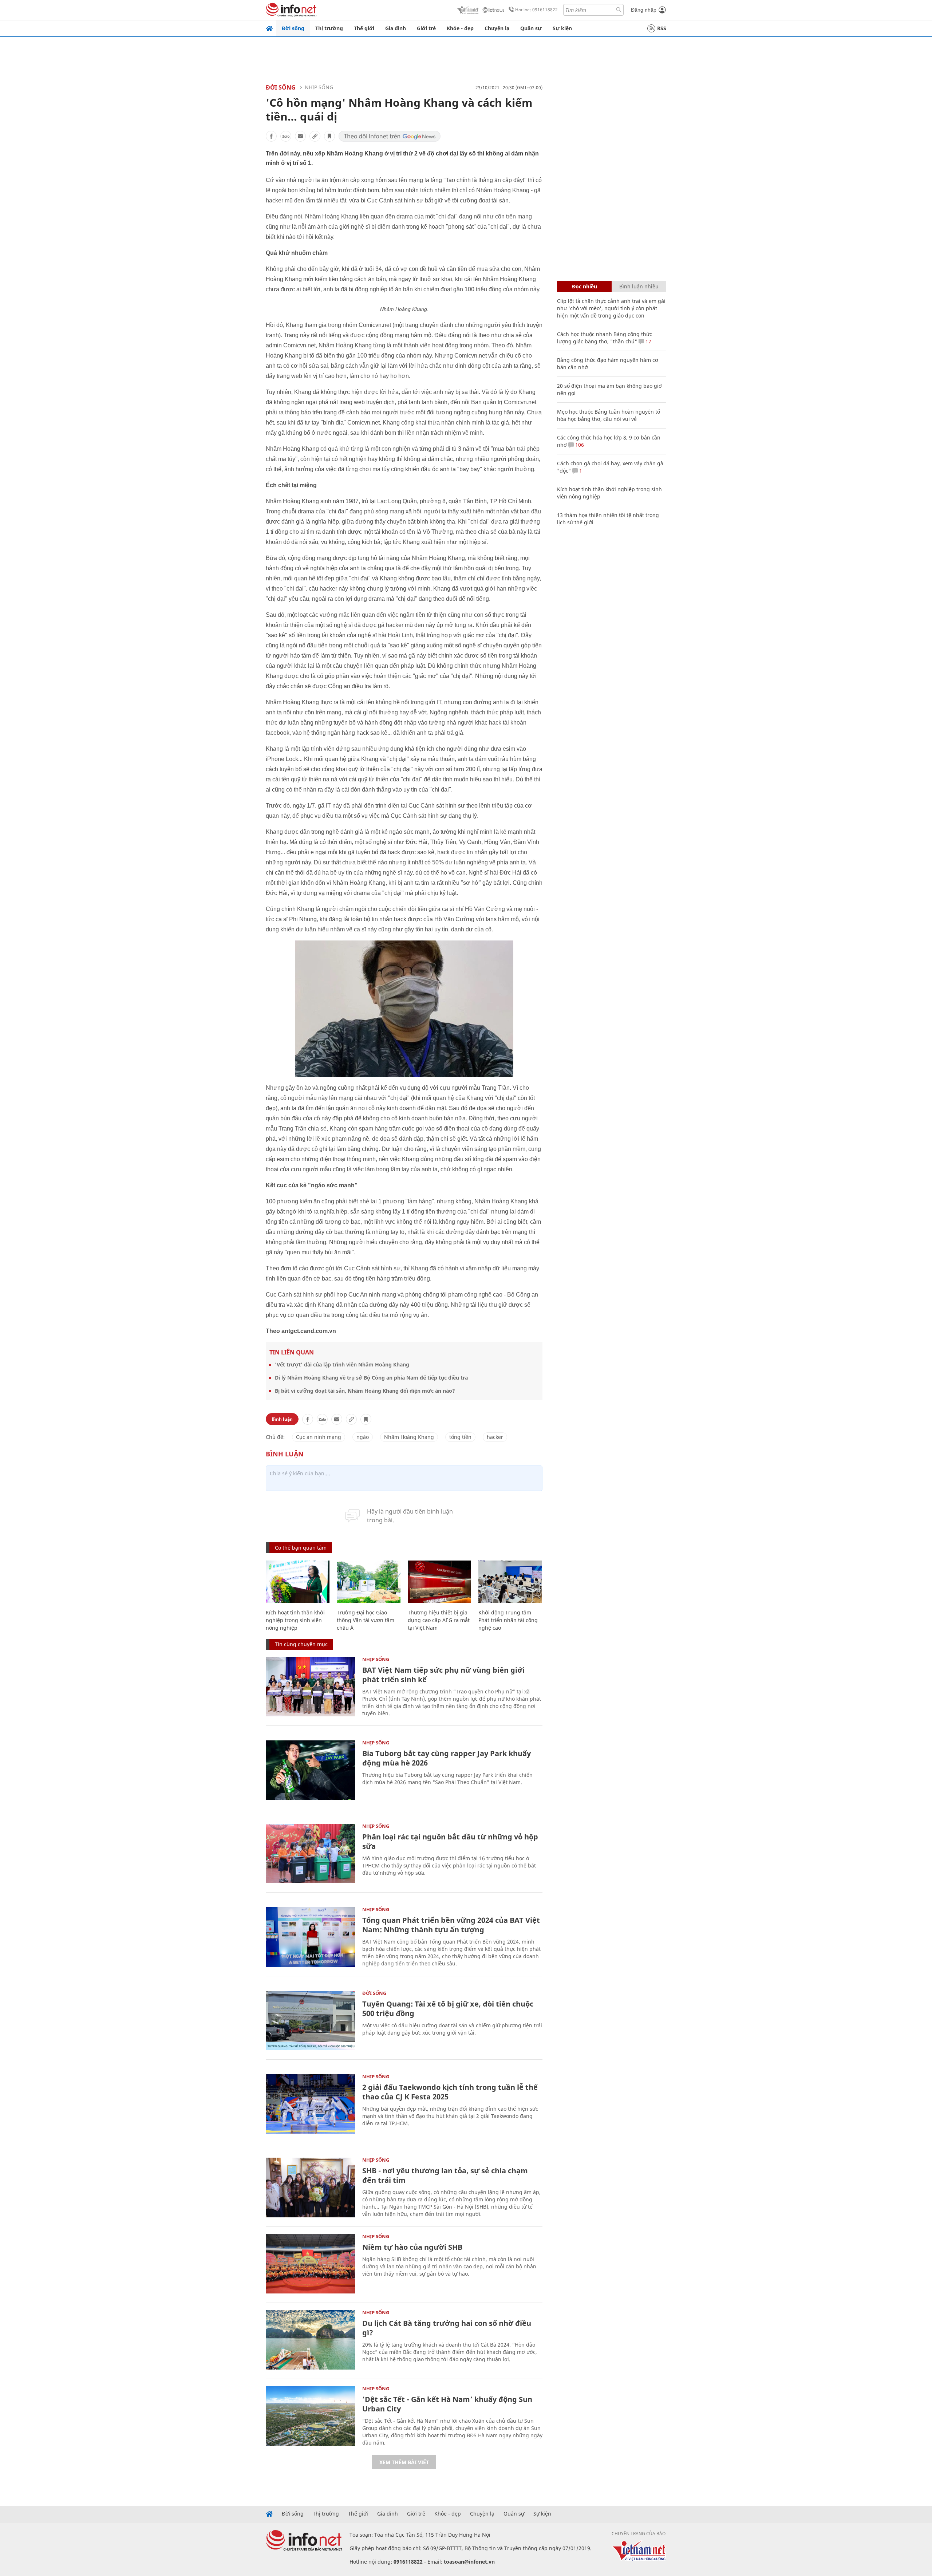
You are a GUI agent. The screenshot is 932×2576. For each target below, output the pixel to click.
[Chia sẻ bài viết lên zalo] (286, 136)
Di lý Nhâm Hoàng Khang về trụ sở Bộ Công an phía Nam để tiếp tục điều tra (371, 1378)
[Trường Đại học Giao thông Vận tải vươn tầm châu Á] (369, 1582)
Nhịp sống (319, 87)
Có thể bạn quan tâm (301, 1548)
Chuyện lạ (497, 28)
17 (648, 341)
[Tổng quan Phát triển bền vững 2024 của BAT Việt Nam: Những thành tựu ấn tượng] (310, 1937)
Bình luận (282, 1419)
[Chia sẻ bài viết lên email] (300, 136)
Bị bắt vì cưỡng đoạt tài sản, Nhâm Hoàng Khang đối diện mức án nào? (365, 1391)
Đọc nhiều (585, 286)
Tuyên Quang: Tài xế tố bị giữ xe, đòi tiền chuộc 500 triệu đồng (448, 2009)
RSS (662, 28)
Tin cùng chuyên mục (301, 1644)
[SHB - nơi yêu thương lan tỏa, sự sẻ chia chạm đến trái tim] (310, 2187)
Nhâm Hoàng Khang (409, 1437)
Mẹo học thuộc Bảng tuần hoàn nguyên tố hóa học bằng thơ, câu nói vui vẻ (609, 415)
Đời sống (293, 28)
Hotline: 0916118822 (536, 10)
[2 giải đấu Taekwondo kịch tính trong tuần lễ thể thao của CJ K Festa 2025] (310, 2104)
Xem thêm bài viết (404, 2462)
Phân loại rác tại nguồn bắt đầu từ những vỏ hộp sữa (450, 1841)
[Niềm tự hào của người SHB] (310, 2264)
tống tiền (460, 1437)
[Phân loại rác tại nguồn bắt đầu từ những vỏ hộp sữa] (310, 1853)
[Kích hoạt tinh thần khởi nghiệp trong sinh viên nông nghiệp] (298, 1582)
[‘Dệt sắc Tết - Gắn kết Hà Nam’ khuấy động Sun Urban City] (310, 2416)
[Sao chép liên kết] (315, 136)
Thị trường (329, 28)
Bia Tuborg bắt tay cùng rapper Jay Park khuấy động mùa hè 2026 (447, 1758)
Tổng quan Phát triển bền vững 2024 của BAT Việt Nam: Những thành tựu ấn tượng (451, 1925)
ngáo (363, 1437)
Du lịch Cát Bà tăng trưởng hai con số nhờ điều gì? (447, 2328)
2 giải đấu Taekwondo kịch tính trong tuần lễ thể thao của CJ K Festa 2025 (450, 2092)
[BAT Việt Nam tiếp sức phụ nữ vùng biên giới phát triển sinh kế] (310, 1687)
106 (579, 445)
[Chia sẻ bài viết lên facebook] (271, 136)
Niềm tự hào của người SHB (412, 2247)
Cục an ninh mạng (319, 1437)
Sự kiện (562, 28)
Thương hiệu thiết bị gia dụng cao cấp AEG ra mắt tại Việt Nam (439, 1620)
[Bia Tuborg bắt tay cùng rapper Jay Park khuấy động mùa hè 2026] (310, 1770)
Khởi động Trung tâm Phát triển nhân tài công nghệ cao (508, 1620)
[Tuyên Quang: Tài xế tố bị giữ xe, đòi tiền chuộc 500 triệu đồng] (310, 2021)
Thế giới (364, 28)
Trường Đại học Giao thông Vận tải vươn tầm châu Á (366, 1620)
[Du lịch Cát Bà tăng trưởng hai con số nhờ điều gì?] (310, 2340)
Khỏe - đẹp (460, 28)
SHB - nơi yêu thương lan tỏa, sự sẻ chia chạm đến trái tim (445, 2175)
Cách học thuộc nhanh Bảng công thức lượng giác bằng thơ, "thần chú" (605, 338)
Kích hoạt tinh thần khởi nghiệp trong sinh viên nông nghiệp (295, 1620)
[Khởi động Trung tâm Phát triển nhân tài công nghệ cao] (510, 1582)
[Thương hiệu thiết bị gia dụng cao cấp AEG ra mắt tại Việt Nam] (440, 1582)
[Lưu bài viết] (329, 136)
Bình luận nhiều (639, 286)
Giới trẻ (426, 28)
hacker (495, 1437)
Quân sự (531, 28)
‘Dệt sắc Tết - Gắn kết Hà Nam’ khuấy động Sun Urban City (447, 2404)
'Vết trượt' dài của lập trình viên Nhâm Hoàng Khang (342, 1364)
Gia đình (396, 28)
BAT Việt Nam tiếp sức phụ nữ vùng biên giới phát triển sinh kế (443, 1675)
